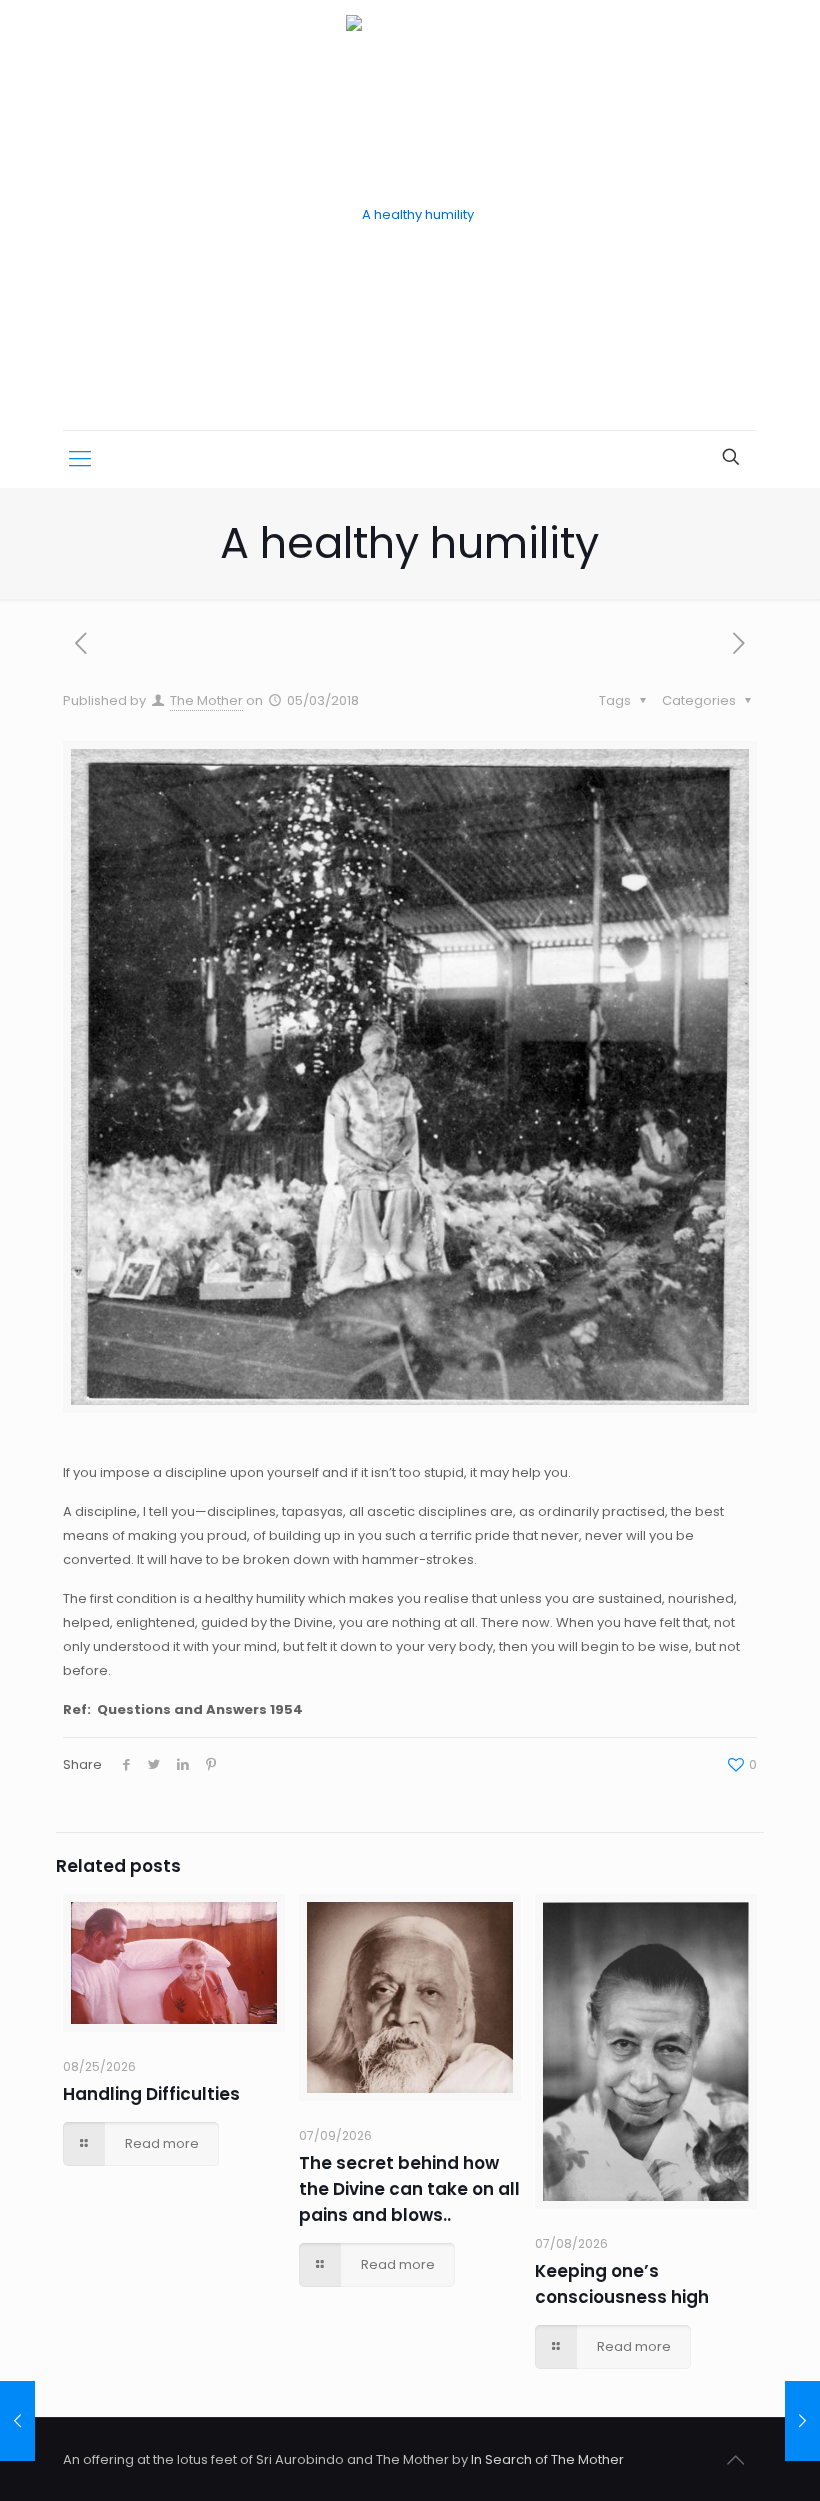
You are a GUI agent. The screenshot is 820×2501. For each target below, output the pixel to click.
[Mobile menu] (80, 459)
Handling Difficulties (151, 2094)
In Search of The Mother (547, 2459)
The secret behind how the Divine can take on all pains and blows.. (409, 2189)
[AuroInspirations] (410, 215)
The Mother (206, 700)
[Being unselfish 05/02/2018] (17, 2421)
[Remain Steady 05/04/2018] (802, 2421)
